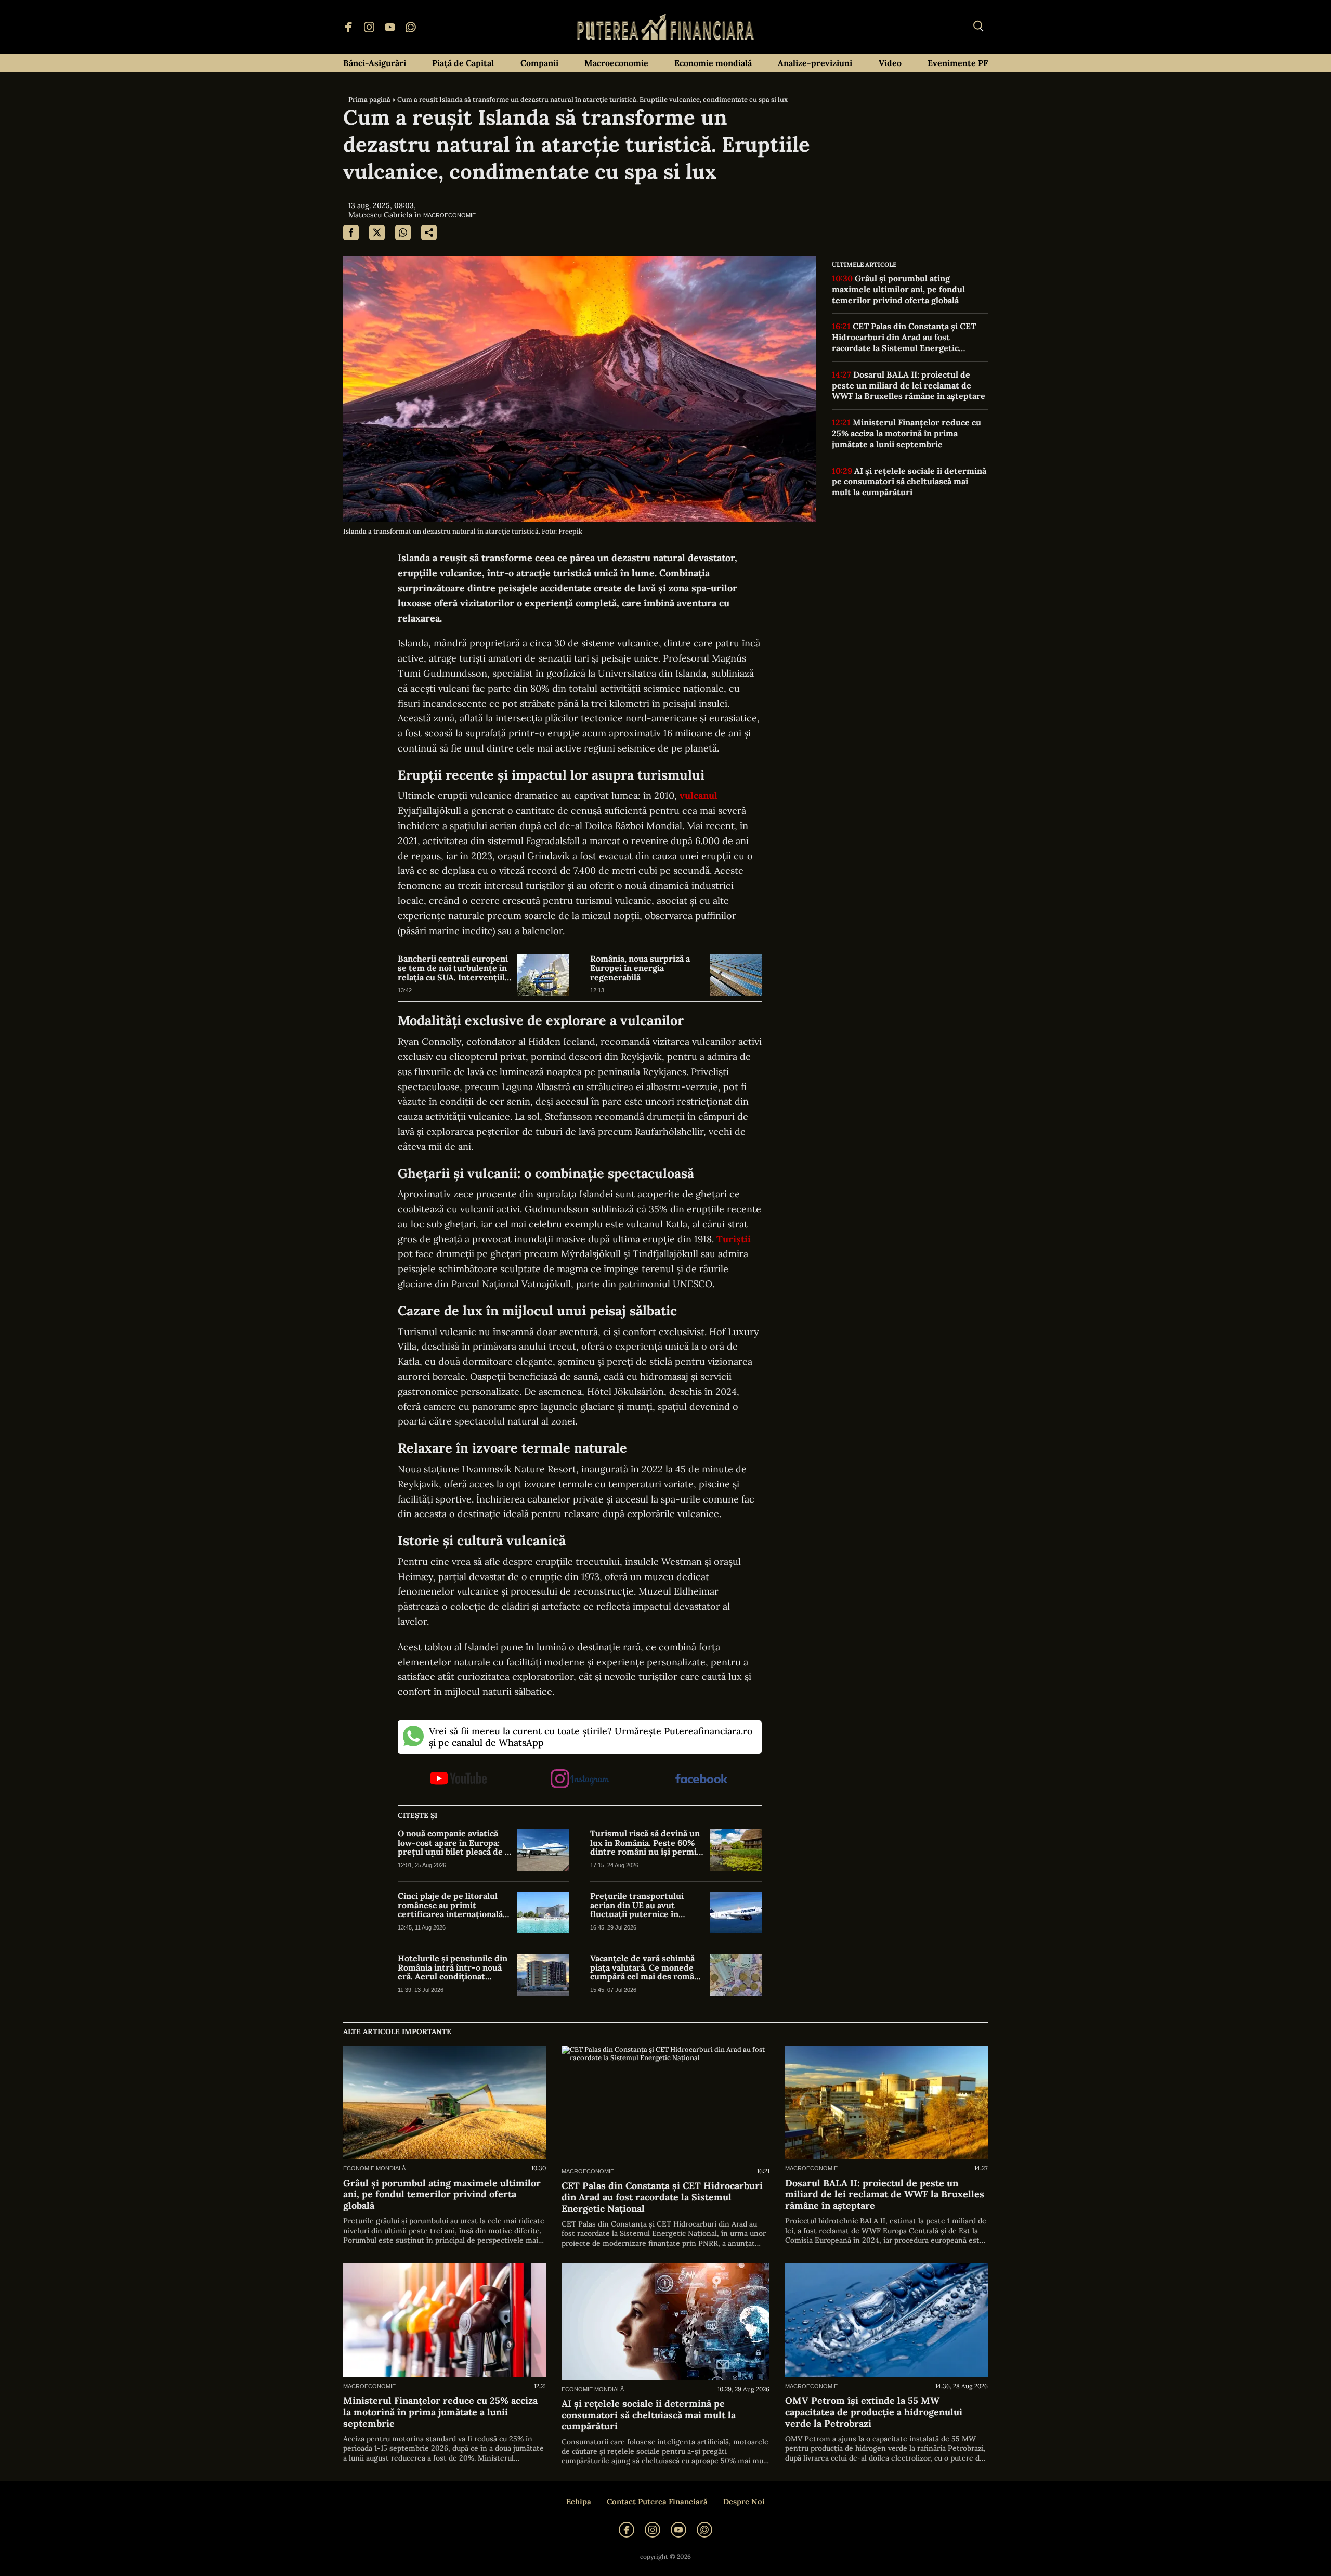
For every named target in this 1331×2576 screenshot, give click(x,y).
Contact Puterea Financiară (657, 2502)
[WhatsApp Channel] (411, 27)
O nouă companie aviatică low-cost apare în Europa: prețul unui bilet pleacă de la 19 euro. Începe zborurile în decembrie (455, 1843)
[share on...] (429, 232)
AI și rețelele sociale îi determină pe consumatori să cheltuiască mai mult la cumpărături (909, 482)
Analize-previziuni (815, 63)
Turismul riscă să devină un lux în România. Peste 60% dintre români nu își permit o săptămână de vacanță (645, 1843)
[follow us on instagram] (579, 1779)
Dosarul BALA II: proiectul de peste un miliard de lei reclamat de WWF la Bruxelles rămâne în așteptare (909, 385)
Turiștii (734, 1239)
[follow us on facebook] (701, 1779)
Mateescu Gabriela (380, 215)
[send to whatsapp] (403, 232)
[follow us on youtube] (458, 1779)
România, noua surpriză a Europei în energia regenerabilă (640, 968)
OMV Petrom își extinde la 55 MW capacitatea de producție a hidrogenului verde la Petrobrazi (874, 2412)
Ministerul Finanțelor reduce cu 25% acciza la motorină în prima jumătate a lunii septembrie (906, 433)
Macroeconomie (616, 63)
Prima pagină (369, 100)
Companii (539, 63)
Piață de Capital (463, 63)
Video (890, 63)
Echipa (579, 2502)
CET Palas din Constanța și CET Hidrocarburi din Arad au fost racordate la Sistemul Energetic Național (904, 337)
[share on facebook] (351, 232)
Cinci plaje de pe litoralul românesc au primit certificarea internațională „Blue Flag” (450, 1905)
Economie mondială (713, 63)
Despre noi (744, 2502)
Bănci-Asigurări (375, 63)
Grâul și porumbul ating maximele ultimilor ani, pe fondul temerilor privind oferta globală (898, 289)
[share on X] (377, 232)
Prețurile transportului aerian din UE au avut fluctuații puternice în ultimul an (637, 1905)
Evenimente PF (958, 63)
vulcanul (699, 795)
